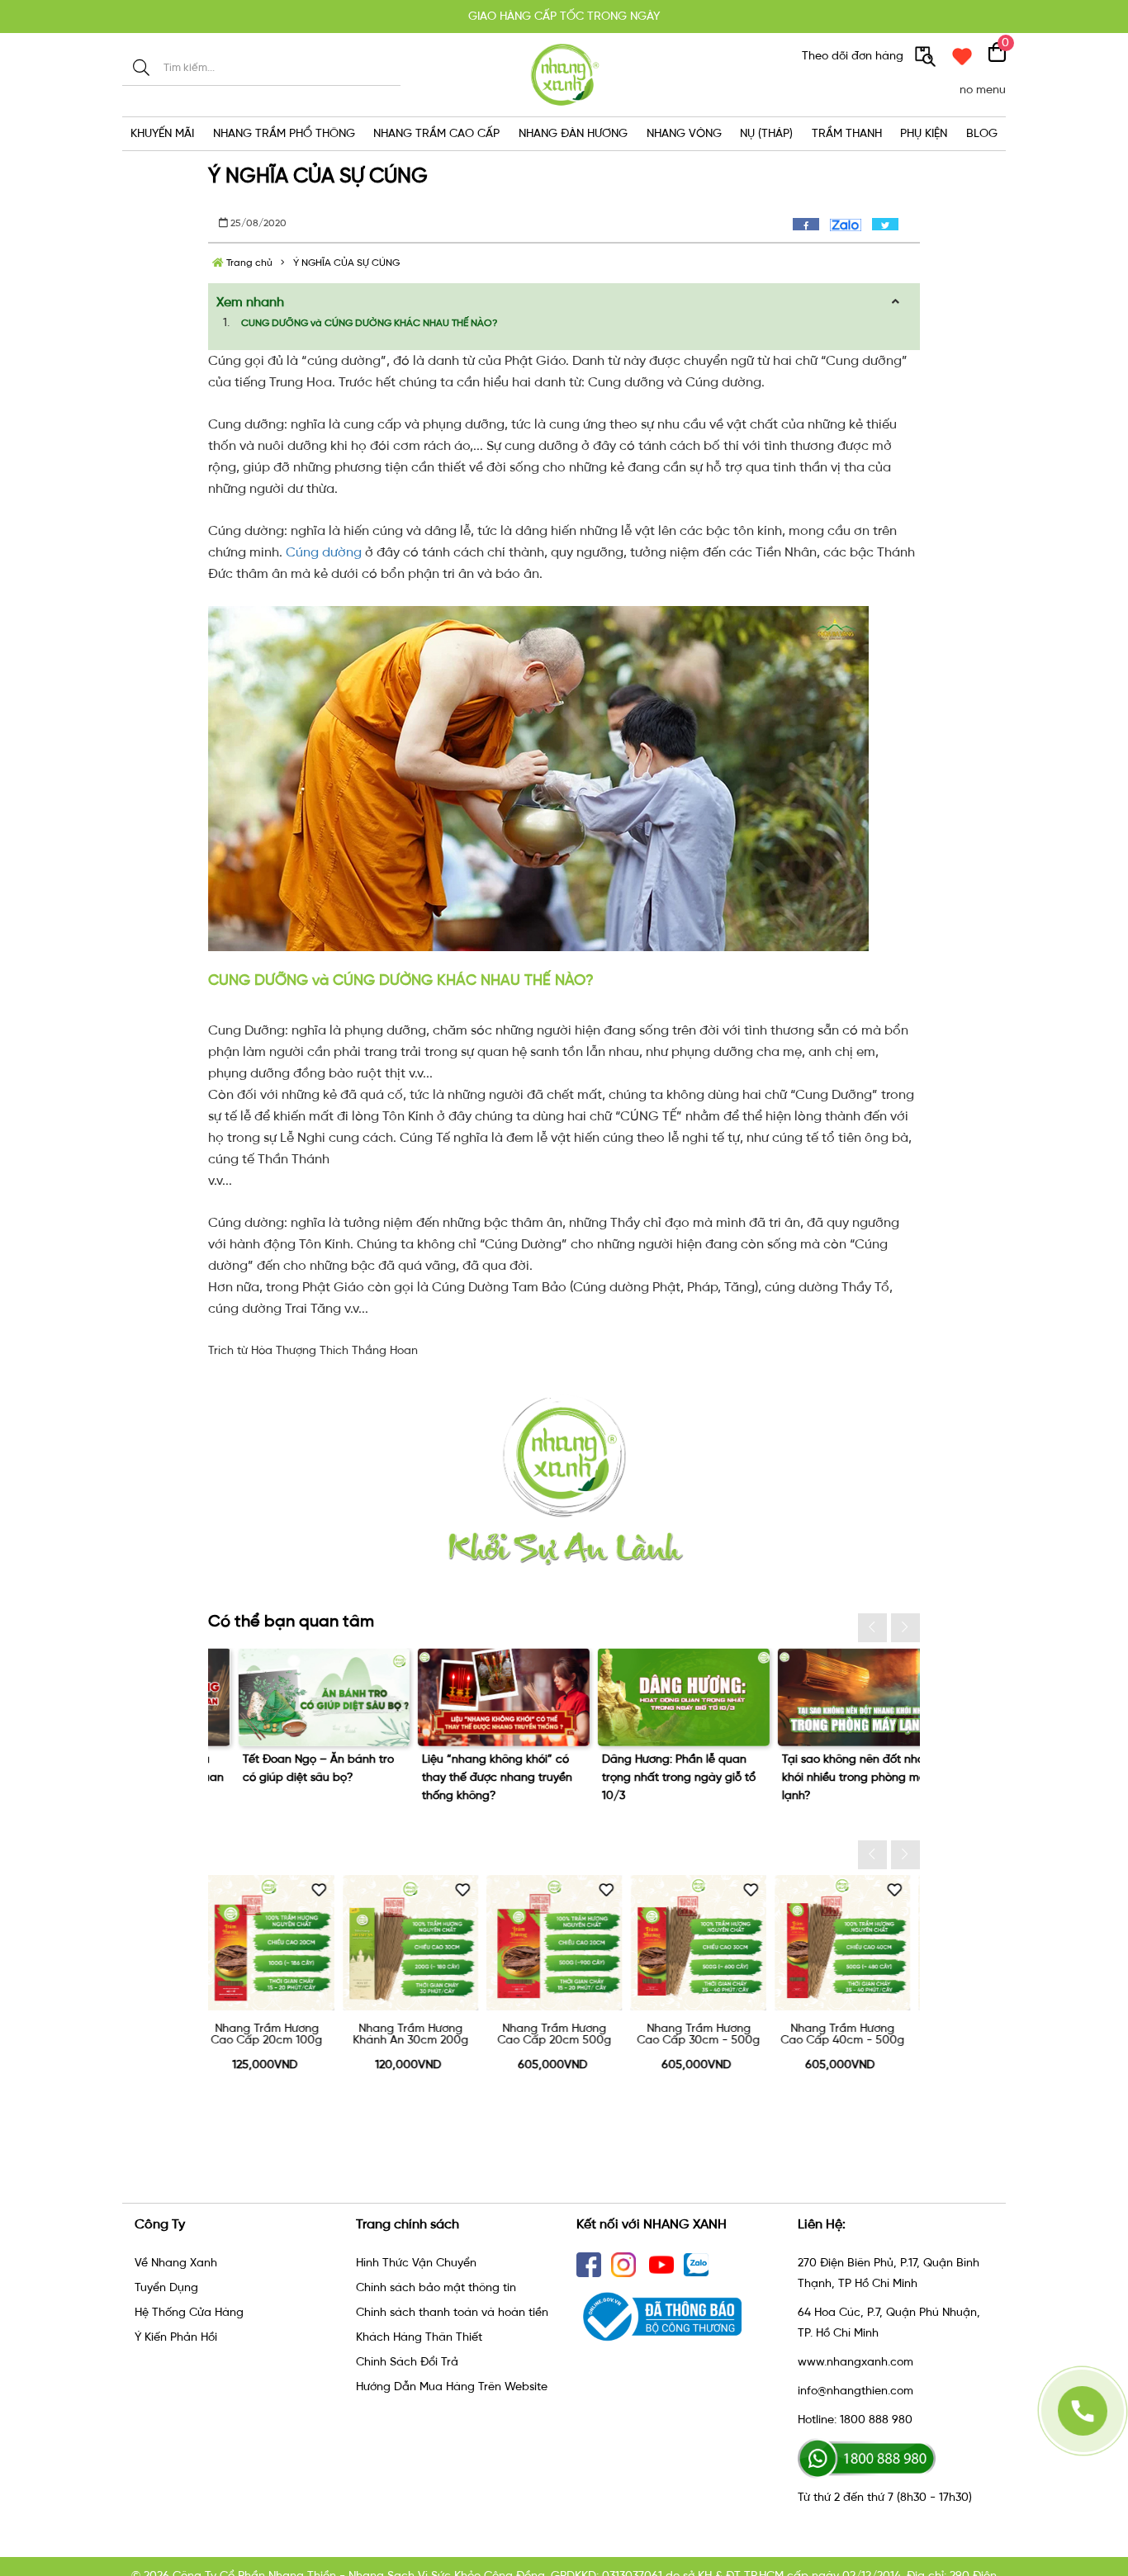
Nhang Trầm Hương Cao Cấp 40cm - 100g (709, 2034)
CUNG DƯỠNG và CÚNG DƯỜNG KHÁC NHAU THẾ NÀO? (369, 323)
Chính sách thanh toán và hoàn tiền (452, 2312)
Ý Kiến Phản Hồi (176, 2337)
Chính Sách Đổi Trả (407, 2362)
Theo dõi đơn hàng (854, 56)
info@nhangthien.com (855, 2391)
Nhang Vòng (684, 133)
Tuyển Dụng (166, 2287)
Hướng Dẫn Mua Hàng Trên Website (452, 2387)
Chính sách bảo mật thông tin (436, 2287)
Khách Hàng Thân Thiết (419, 2337)
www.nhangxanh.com (855, 2362)
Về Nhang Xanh (176, 2263)
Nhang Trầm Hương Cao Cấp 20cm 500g (277, 2034)
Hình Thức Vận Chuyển (416, 2263)
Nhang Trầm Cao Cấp (436, 133)
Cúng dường (324, 552)
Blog (982, 133)
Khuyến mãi (162, 133)
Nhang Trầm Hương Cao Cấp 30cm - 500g (421, 2034)
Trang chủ (248, 263)
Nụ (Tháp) (766, 133)
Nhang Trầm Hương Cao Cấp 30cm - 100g (853, 2034)
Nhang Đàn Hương (573, 133)
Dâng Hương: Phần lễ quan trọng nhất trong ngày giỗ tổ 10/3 (289, 1777)
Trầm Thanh (847, 133)
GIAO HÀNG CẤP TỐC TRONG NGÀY (564, 16)
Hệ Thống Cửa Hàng (189, 2312)
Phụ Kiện (924, 133)
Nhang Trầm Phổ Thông (284, 133)
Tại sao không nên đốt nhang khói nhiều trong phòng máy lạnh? (471, 1777)
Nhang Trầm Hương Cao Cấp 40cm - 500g (565, 2034)
